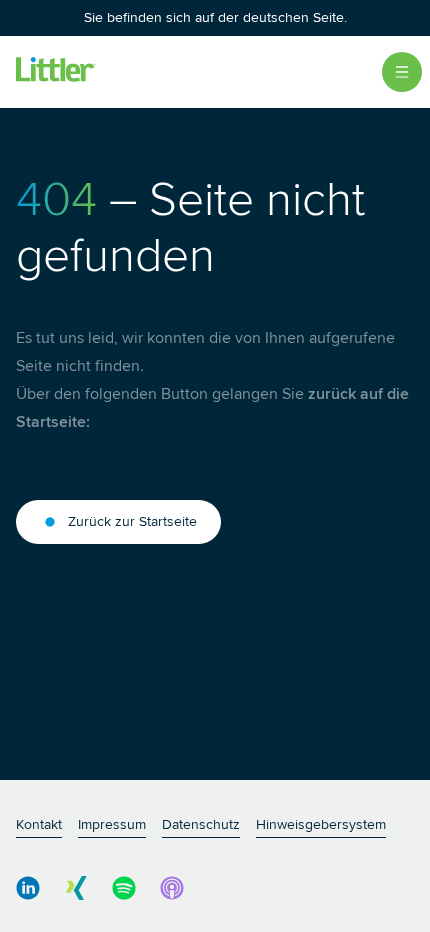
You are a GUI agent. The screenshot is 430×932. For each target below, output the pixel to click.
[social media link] (28, 888)
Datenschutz (201, 824)
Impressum (112, 824)
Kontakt (39, 824)
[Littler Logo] (56, 72)
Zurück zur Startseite (132, 521)
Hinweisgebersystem (321, 824)
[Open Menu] (402, 72)
